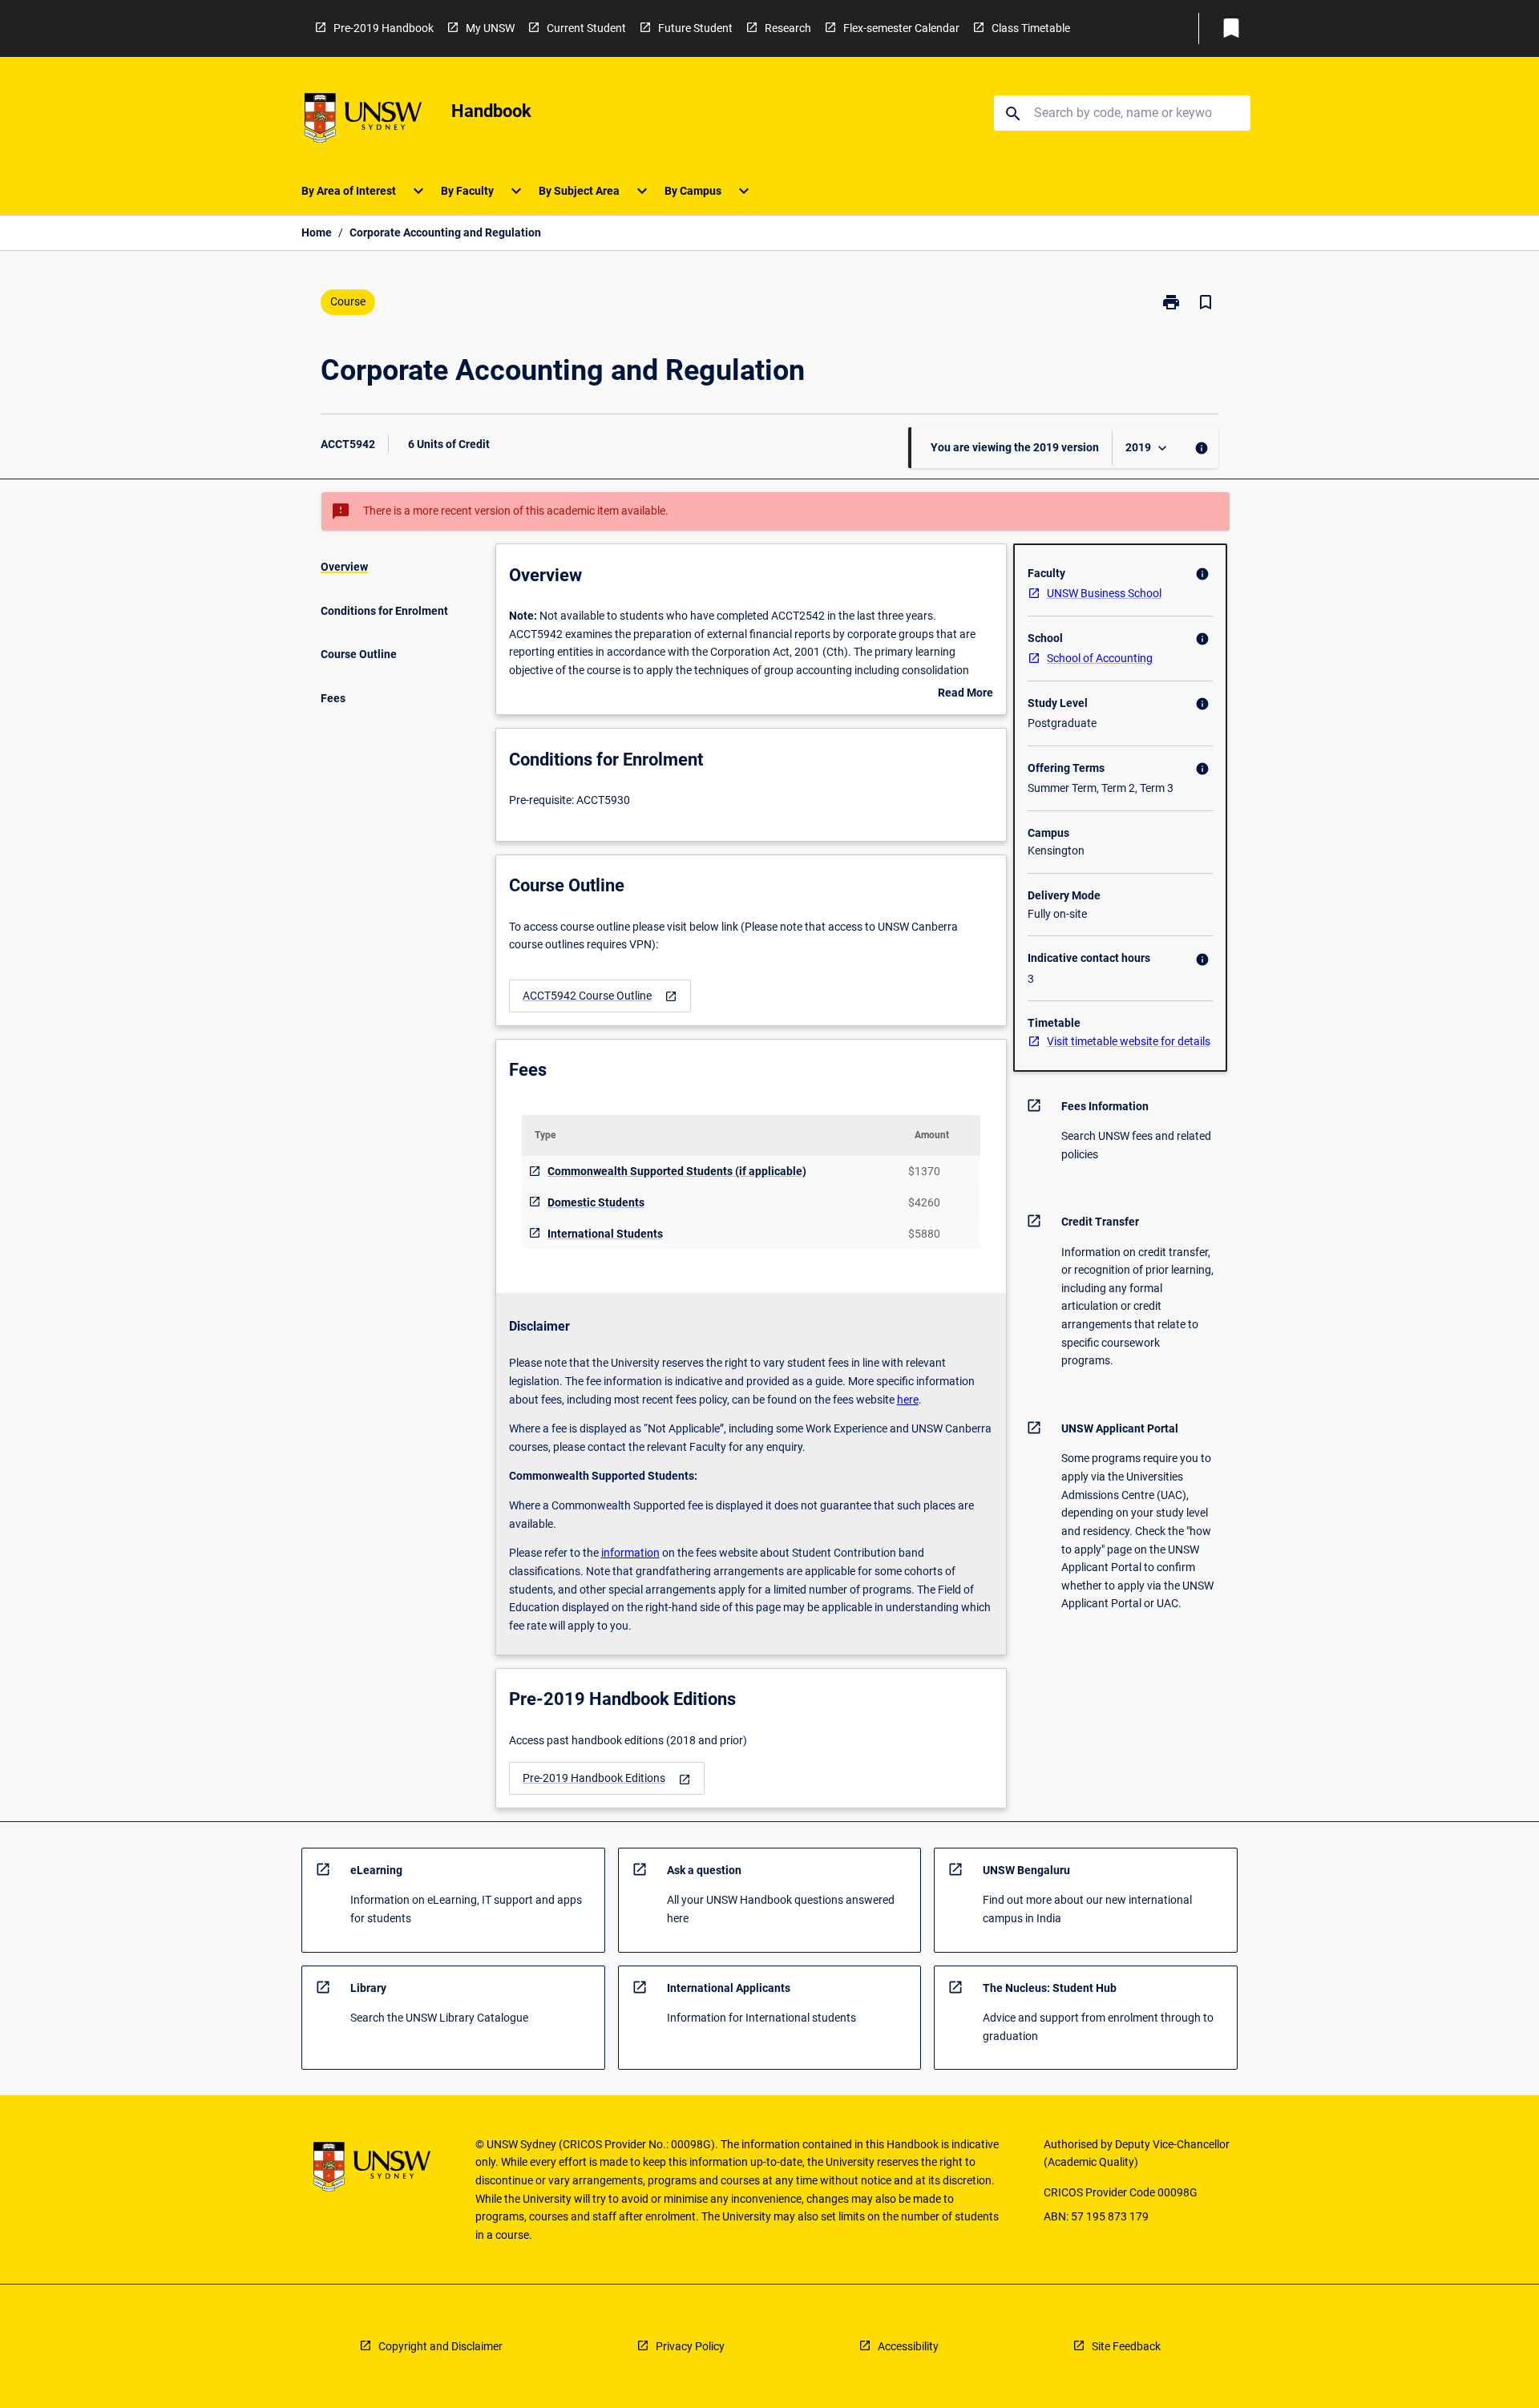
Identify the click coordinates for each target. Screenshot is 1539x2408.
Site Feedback (1126, 2346)
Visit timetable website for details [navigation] (1129, 1041)
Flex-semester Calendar (901, 28)
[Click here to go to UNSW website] (363, 121)
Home (317, 232)
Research (788, 28)
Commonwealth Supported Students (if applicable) (677, 1171)
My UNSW (490, 28)
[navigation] (600, 996)
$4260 (924, 1202)
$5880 (924, 1234)
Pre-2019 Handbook (384, 28)
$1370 (924, 1171)
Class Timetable (1031, 28)
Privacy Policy (690, 2346)
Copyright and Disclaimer (440, 2346)
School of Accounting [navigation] (1100, 658)
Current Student (586, 28)
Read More (965, 694)
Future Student (695, 28)
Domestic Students (596, 1202)
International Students (605, 1234)
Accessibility (908, 2346)
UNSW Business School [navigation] (1104, 593)
